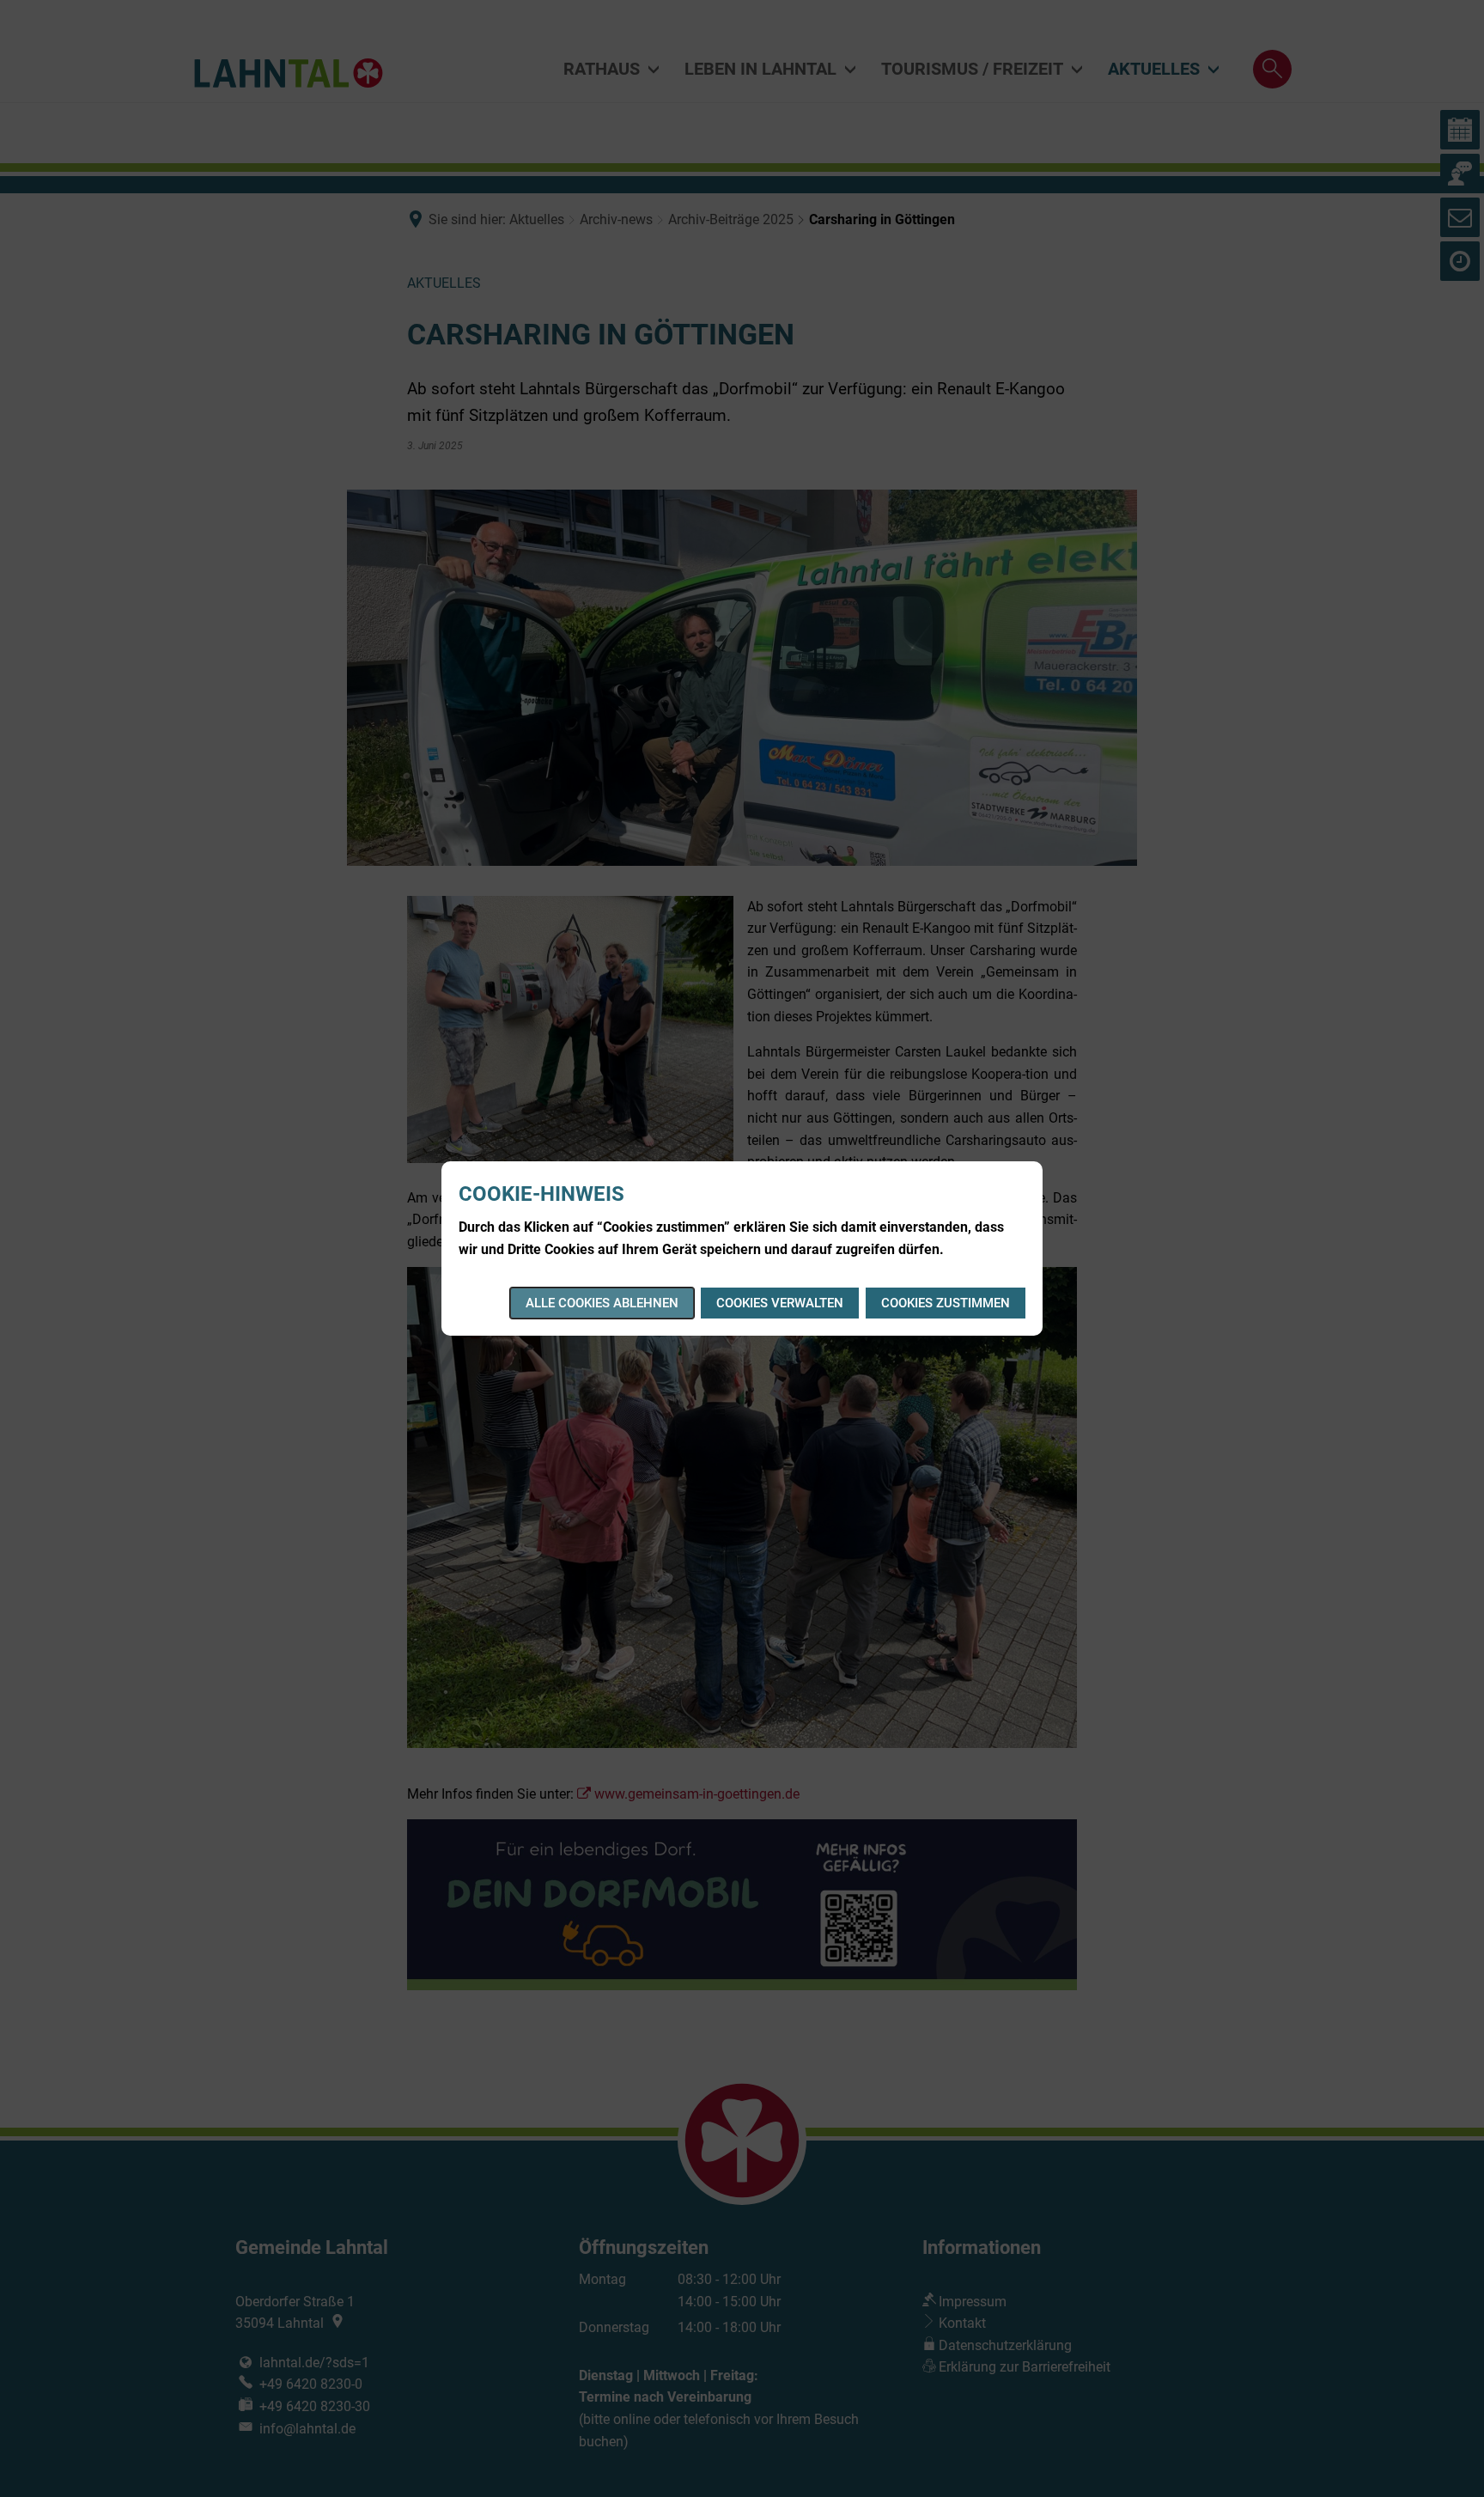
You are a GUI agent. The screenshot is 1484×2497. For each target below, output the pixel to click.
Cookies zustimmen (946, 1303)
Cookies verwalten (780, 1303)
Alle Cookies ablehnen (602, 1303)
